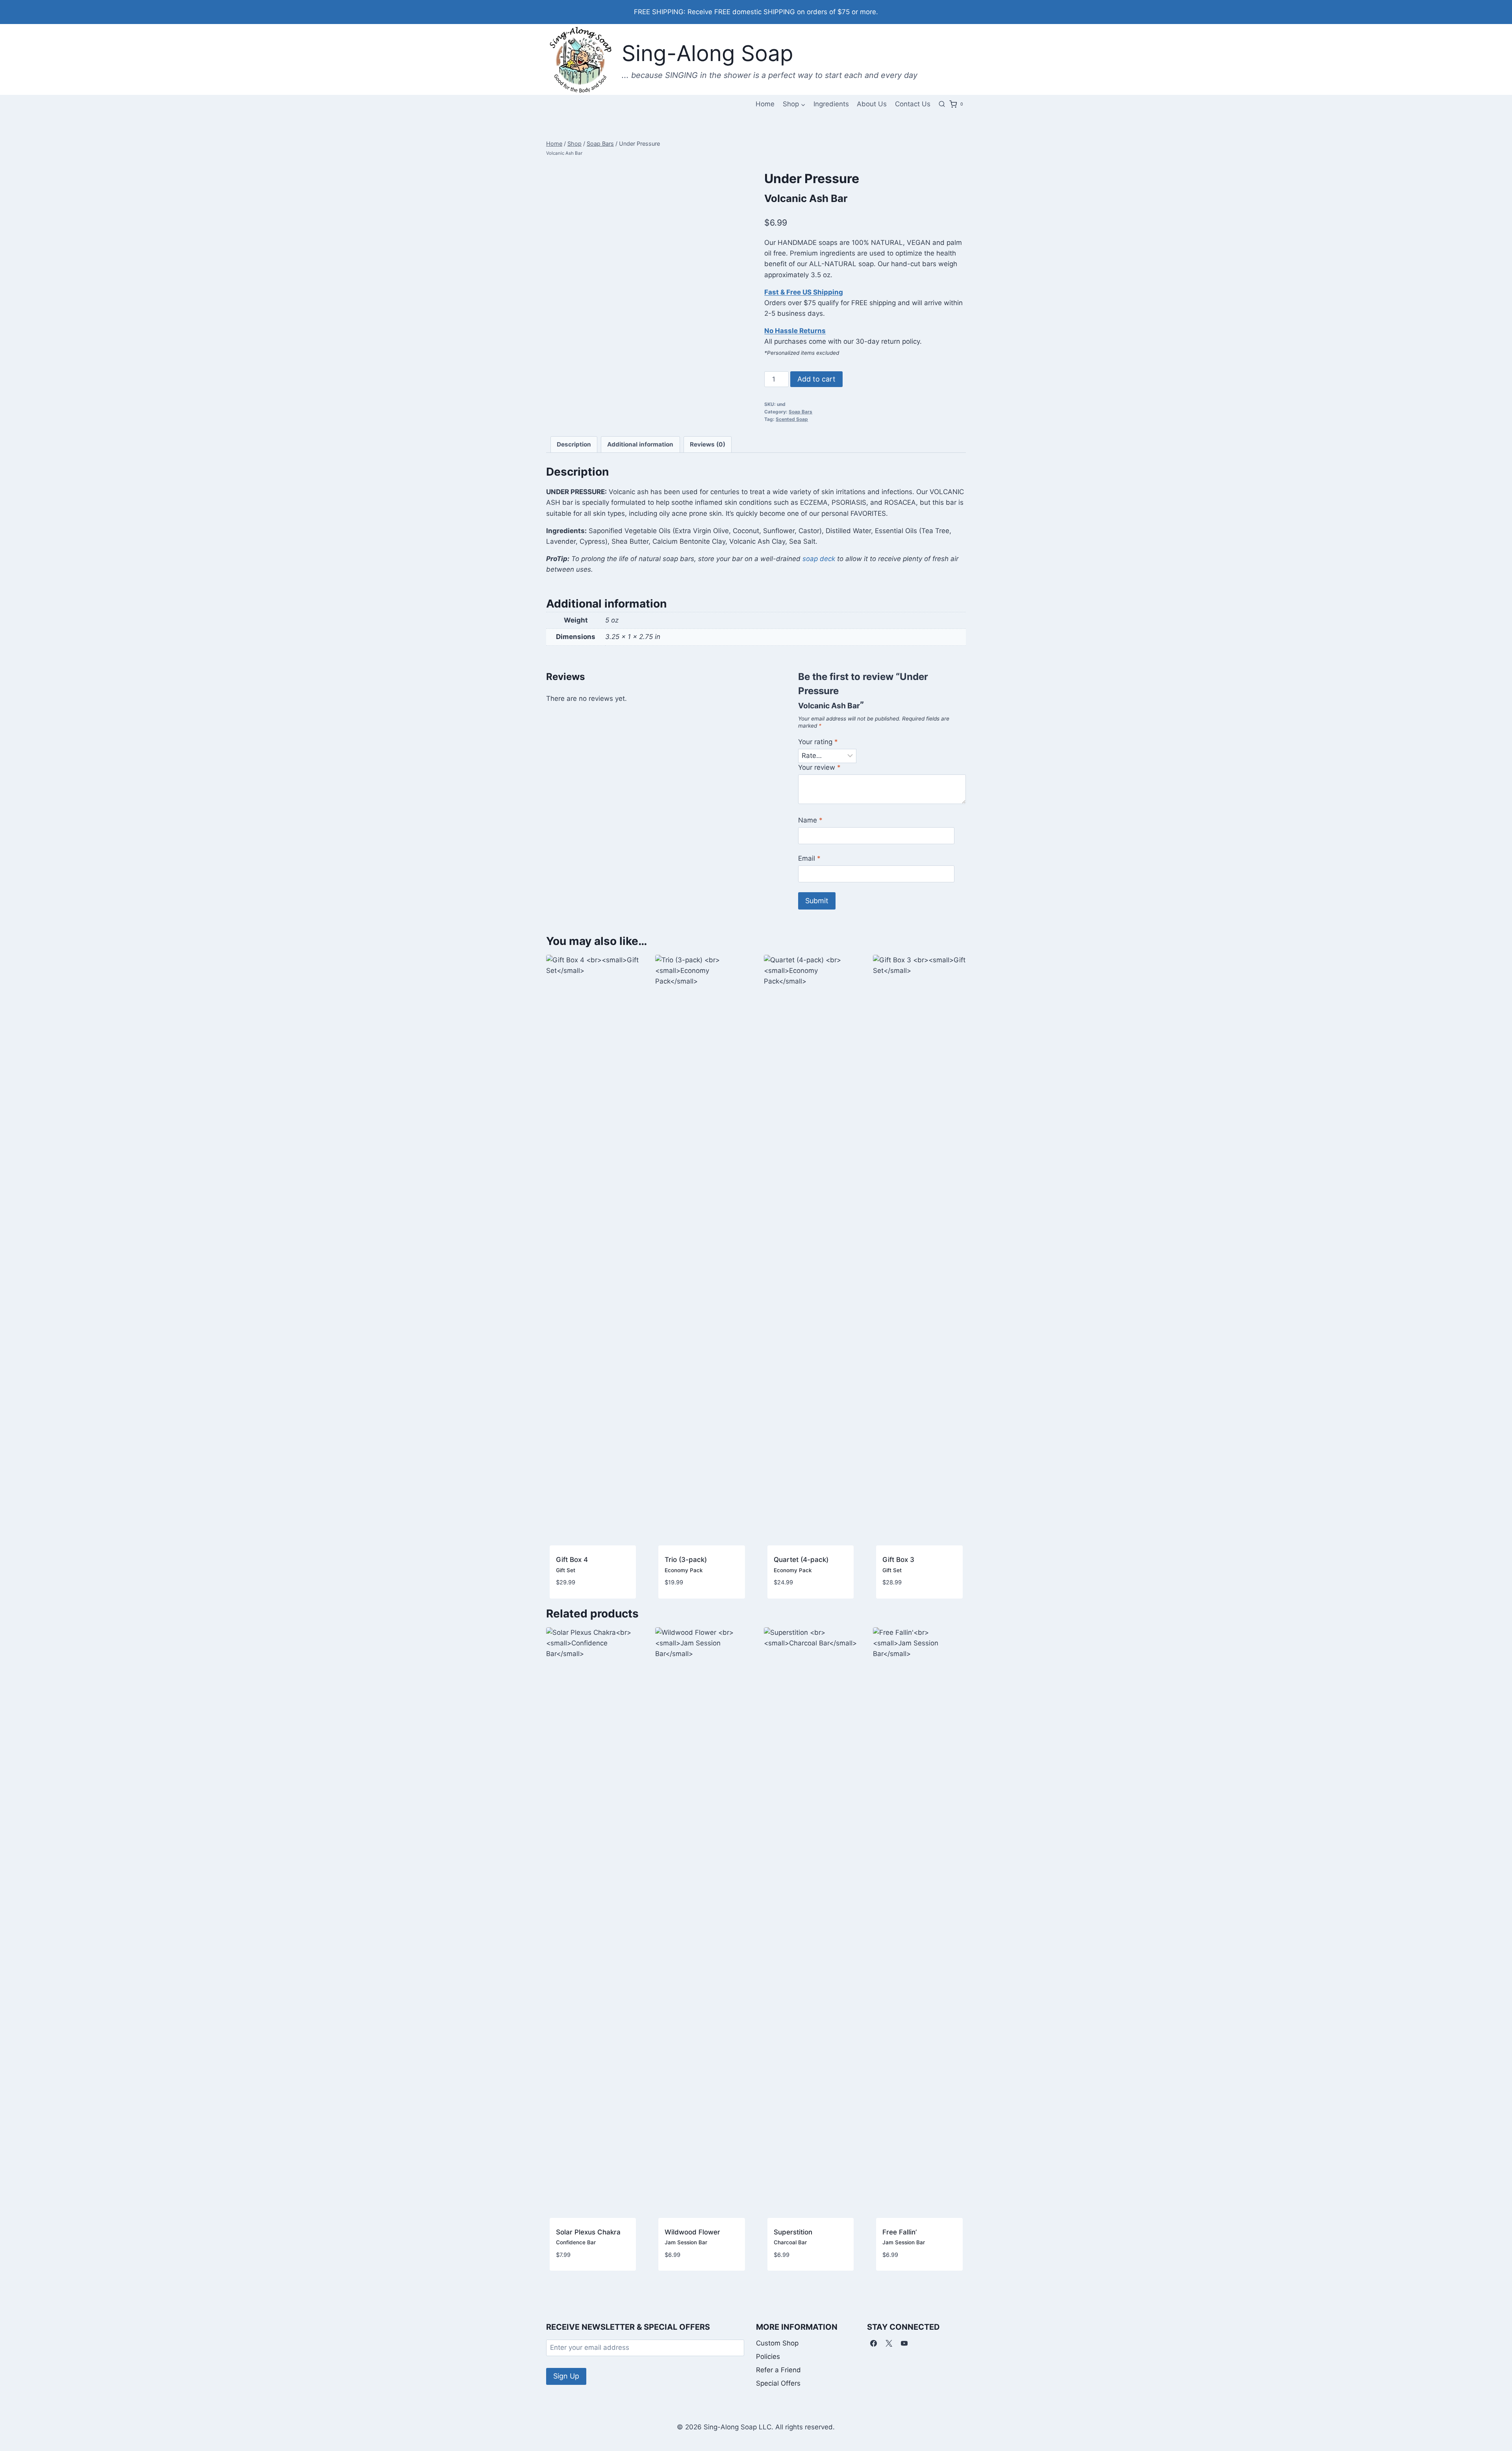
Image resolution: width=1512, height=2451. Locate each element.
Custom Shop (777, 2343)
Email (809, 858)
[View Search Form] (942, 104)
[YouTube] (904, 2344)
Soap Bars (800, 412)
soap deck (819, 559)
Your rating (818, 742)
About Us (872, 104)
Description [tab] (574, 444)
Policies (768, 2357)
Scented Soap (792, 419)
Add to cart (816, 379)
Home (765, 104)
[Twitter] (889, 2344)
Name (810, 820)
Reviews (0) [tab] (708, 444)
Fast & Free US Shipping (804, 292)
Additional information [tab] (640, 444)
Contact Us (913, 104)
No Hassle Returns (795, 331)
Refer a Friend (778, 2370)
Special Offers (778, 2383)
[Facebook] (874, 2344)
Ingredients (831, 104)
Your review (819, 767)
